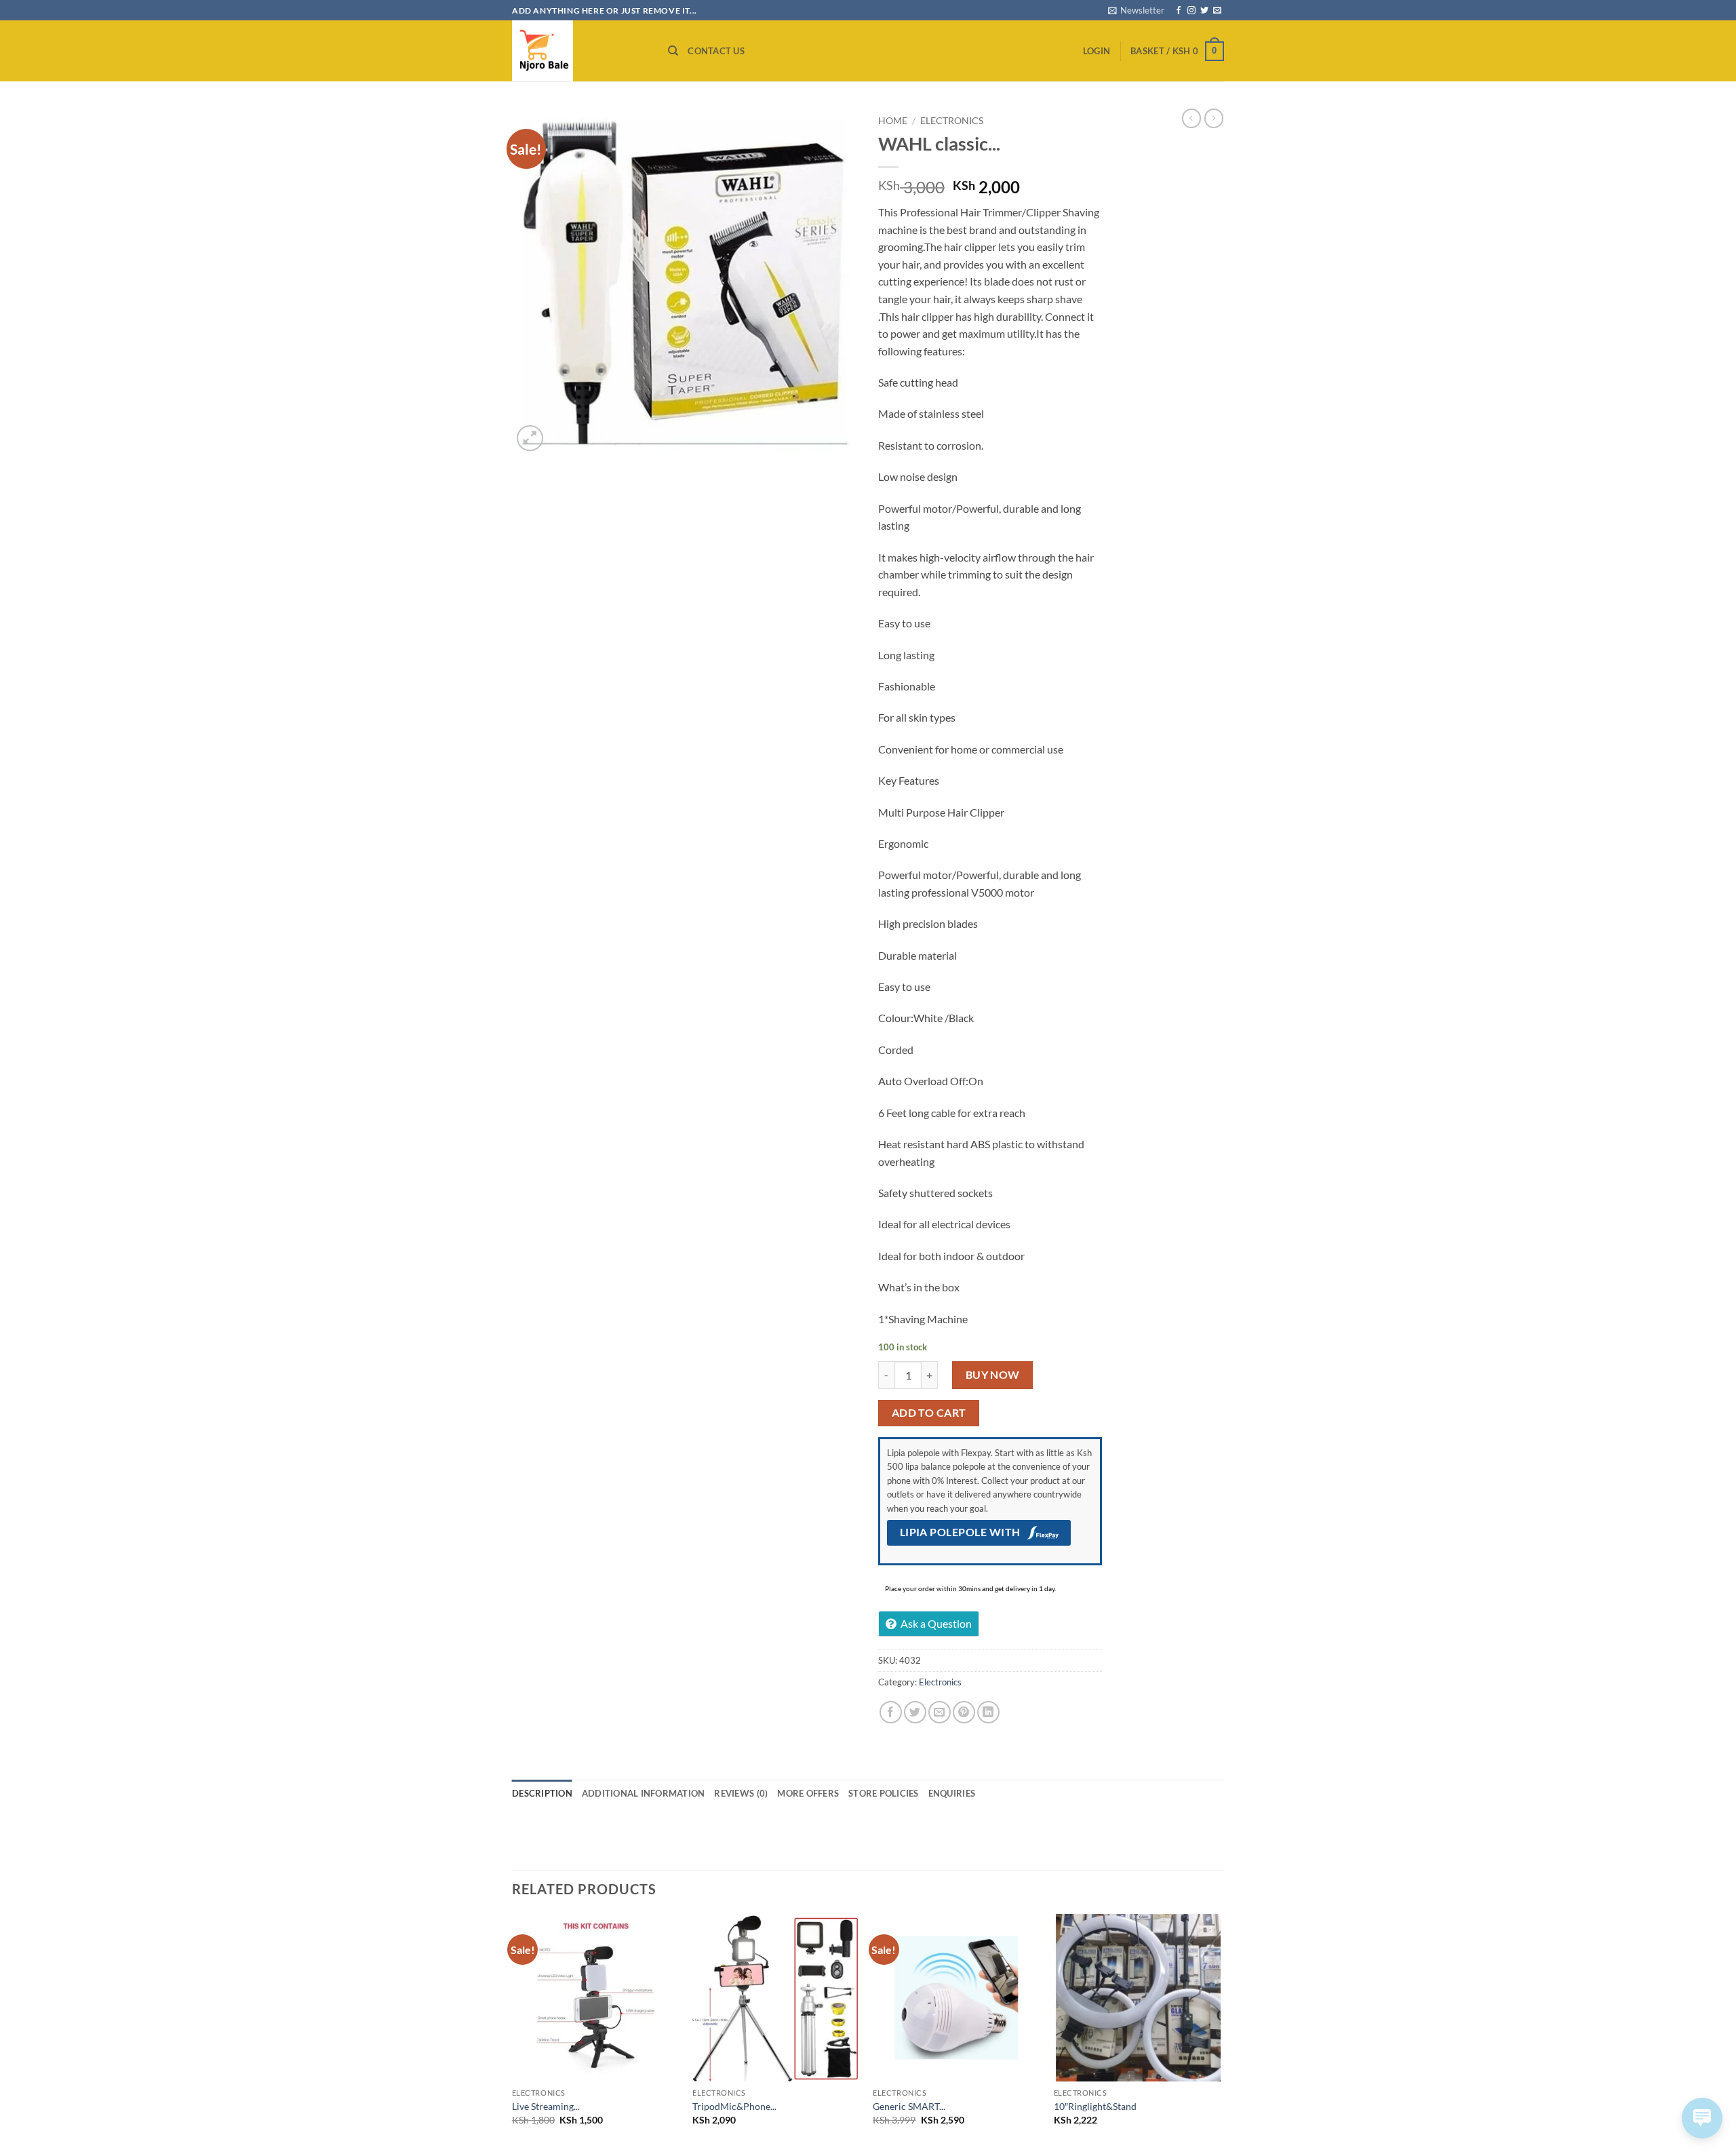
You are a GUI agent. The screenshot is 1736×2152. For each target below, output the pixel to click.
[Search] (673, 51)
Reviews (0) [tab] (741, 1793)
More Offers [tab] (808, 1793)
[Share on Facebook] (891, 1712)
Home (893, 121)
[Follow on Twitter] (1204, 11)
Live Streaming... (546, 2106)
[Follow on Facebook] (1179, 11)
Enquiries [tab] (952, 1793)
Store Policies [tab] (884, 1793)
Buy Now (993, 1375)
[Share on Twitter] (915, 1712)
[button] (1136, 10)
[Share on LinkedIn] (988, 1712)
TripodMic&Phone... (734, 2106)
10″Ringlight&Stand (1095, 2106)
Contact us (716, 51)
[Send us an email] (1217, 11)
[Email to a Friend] (940, 1712)
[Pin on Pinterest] (964, 1712)
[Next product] (1191, 118)
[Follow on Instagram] (1191, 11)
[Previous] (513, 2032)
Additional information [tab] (644, 1793)
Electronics (952, 121)
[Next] (1220, 2032)
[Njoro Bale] (580, 51)
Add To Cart (929, 1413)
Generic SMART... (909, 2106)
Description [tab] (542, 1793)
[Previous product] (1214, 118)
